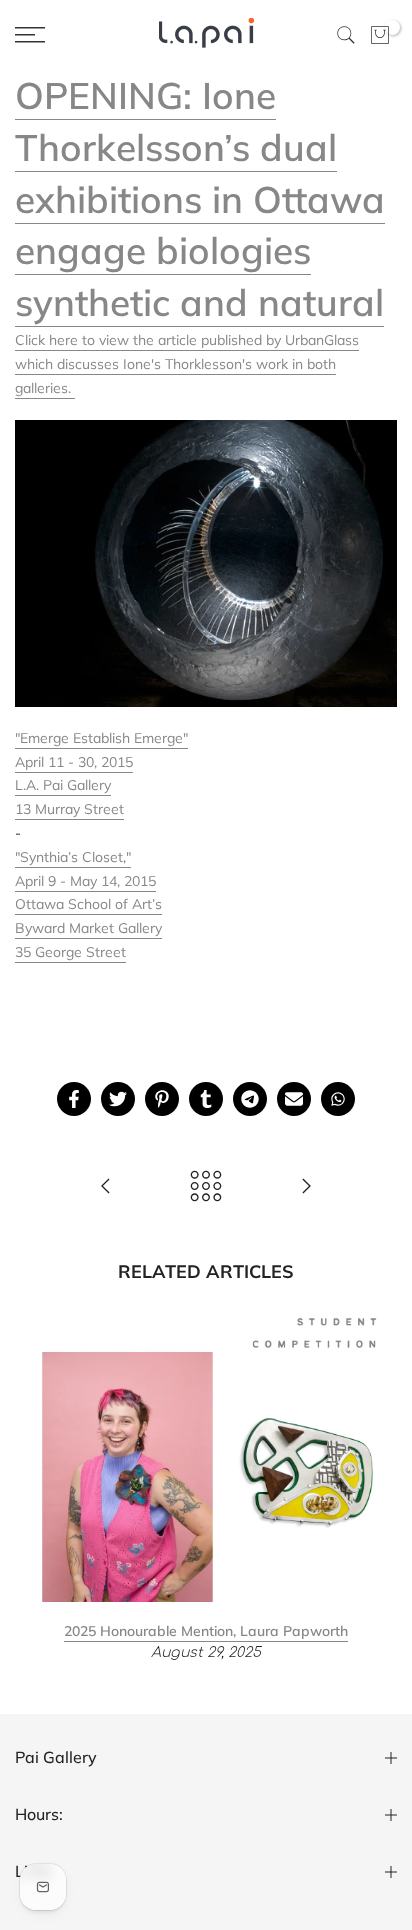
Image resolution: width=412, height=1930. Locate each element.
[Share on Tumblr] (206, 1099)
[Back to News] (206, 1187)
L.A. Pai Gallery (63, 785)
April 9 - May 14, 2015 (85, 881)
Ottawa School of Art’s (88, 904)
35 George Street (70, 952)
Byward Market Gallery (88, 928)
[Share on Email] (294, 1099)
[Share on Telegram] (250, 1099)
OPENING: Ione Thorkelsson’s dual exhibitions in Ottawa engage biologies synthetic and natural (200, 198)
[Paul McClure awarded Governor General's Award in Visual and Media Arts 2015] (106, 1187)
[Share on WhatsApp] (338, 1099)
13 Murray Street (69, 809)
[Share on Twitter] (118, 1099)
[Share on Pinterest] (162, 1099)
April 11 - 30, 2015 (74, 762)
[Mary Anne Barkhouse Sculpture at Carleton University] (306, 1187)
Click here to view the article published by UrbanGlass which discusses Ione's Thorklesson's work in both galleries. (187, 364)
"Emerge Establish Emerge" (101, 738)
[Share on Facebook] (74, 1099)
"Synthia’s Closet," (73, 857)
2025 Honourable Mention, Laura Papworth (206, 1630)
